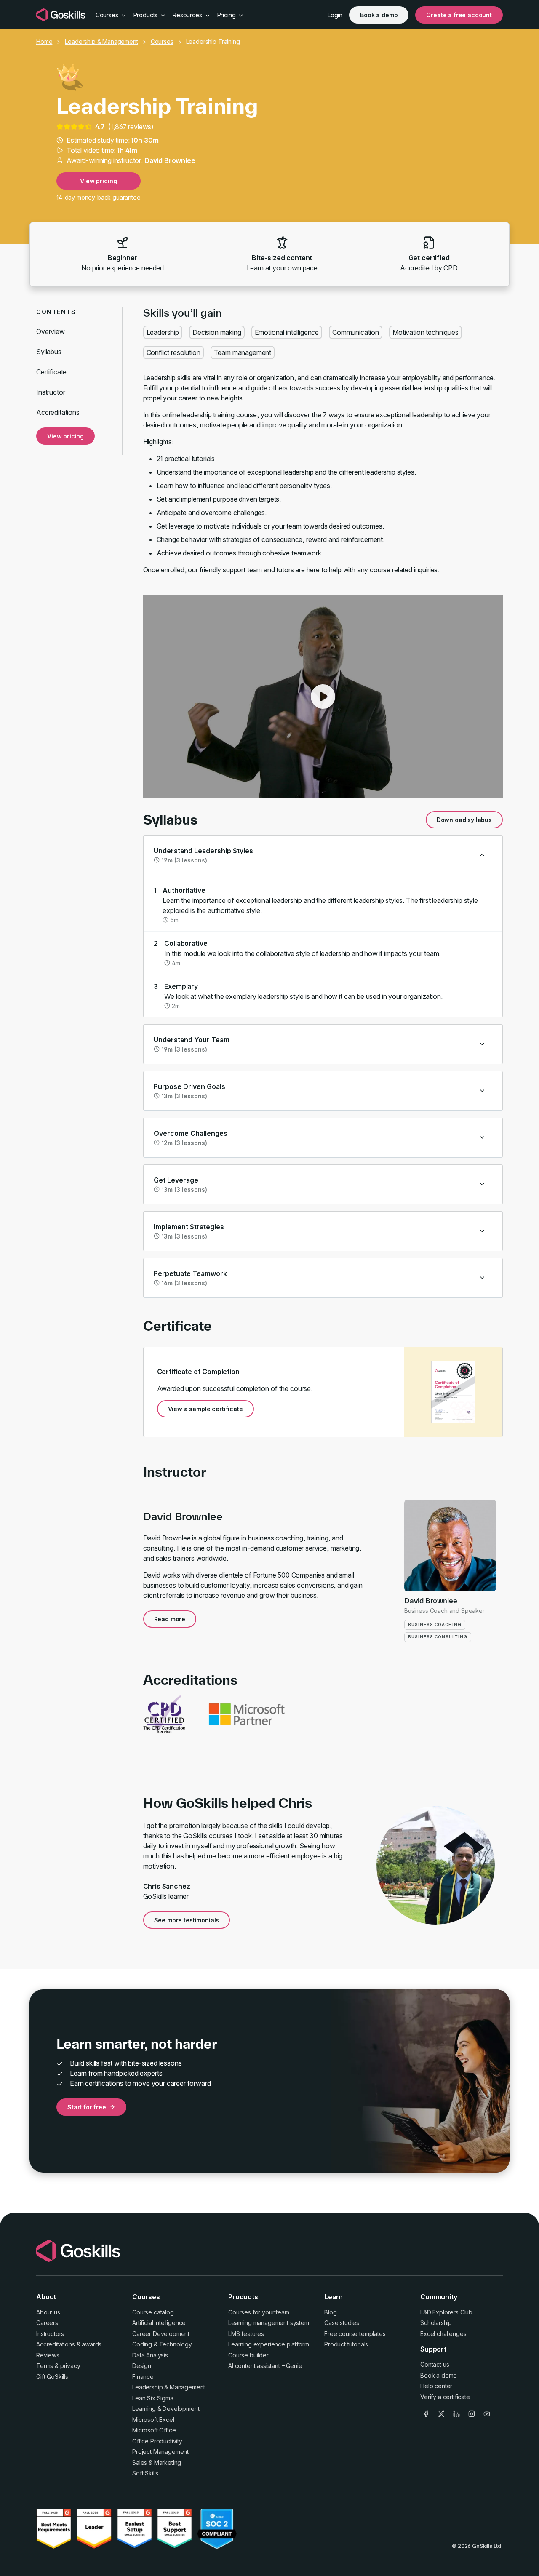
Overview (51, 331)
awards (92, 2344)
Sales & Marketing (157, 2463)
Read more (170, 1619)
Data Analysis (150, 2355)
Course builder (248, 2355)
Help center (436, 2386)
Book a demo (379, 15)
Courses (162, 41)
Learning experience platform (269, 2344)
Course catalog (153, 2312)
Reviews (48, 2355)
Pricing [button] (227, 15)
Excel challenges (443, 2334)
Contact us (435, 2364)
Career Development (161, 2334)
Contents (56, 312)
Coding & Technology (162, 2344)
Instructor (51, 392)
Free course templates (355, 2334)
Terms (45, 2366)
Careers (47, 2323)
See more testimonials (187, 1920)
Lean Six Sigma (153, 2398)
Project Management (160, 2452)
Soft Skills (145, 2473)
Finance (143, 2377)
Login (335, 15)
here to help (324, 570)
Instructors (50, 2334)
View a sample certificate (205, 1409)
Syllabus (49, 352)
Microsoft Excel (153, 2420)
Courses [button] (108, 15)
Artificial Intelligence (159, 2323)
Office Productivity (157, 2441)
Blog (330, 2312)
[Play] (323, 697)
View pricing (98, 181)
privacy (70, 2366)
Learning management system (269, 2323)
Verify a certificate (445, 2397)
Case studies (342, 2323)
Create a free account (459, 15)
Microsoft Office (154, 2430)
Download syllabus (464, 820)
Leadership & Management (101, 41)
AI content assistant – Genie (265, 2366)
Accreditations (58, 412)
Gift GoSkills (52, 2377)
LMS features (246, 2334)
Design (142, 2366)
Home (44, 41)
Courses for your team (259, 2312)
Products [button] (147, 15)
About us (48, 2312)
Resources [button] (188, 15)
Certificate (51, 372)
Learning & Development (166, 2409)
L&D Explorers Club (446, 2312)
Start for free (87, 2107)
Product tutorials (346, 2344)
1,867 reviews (131, 127)
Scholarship (436, 2323)
